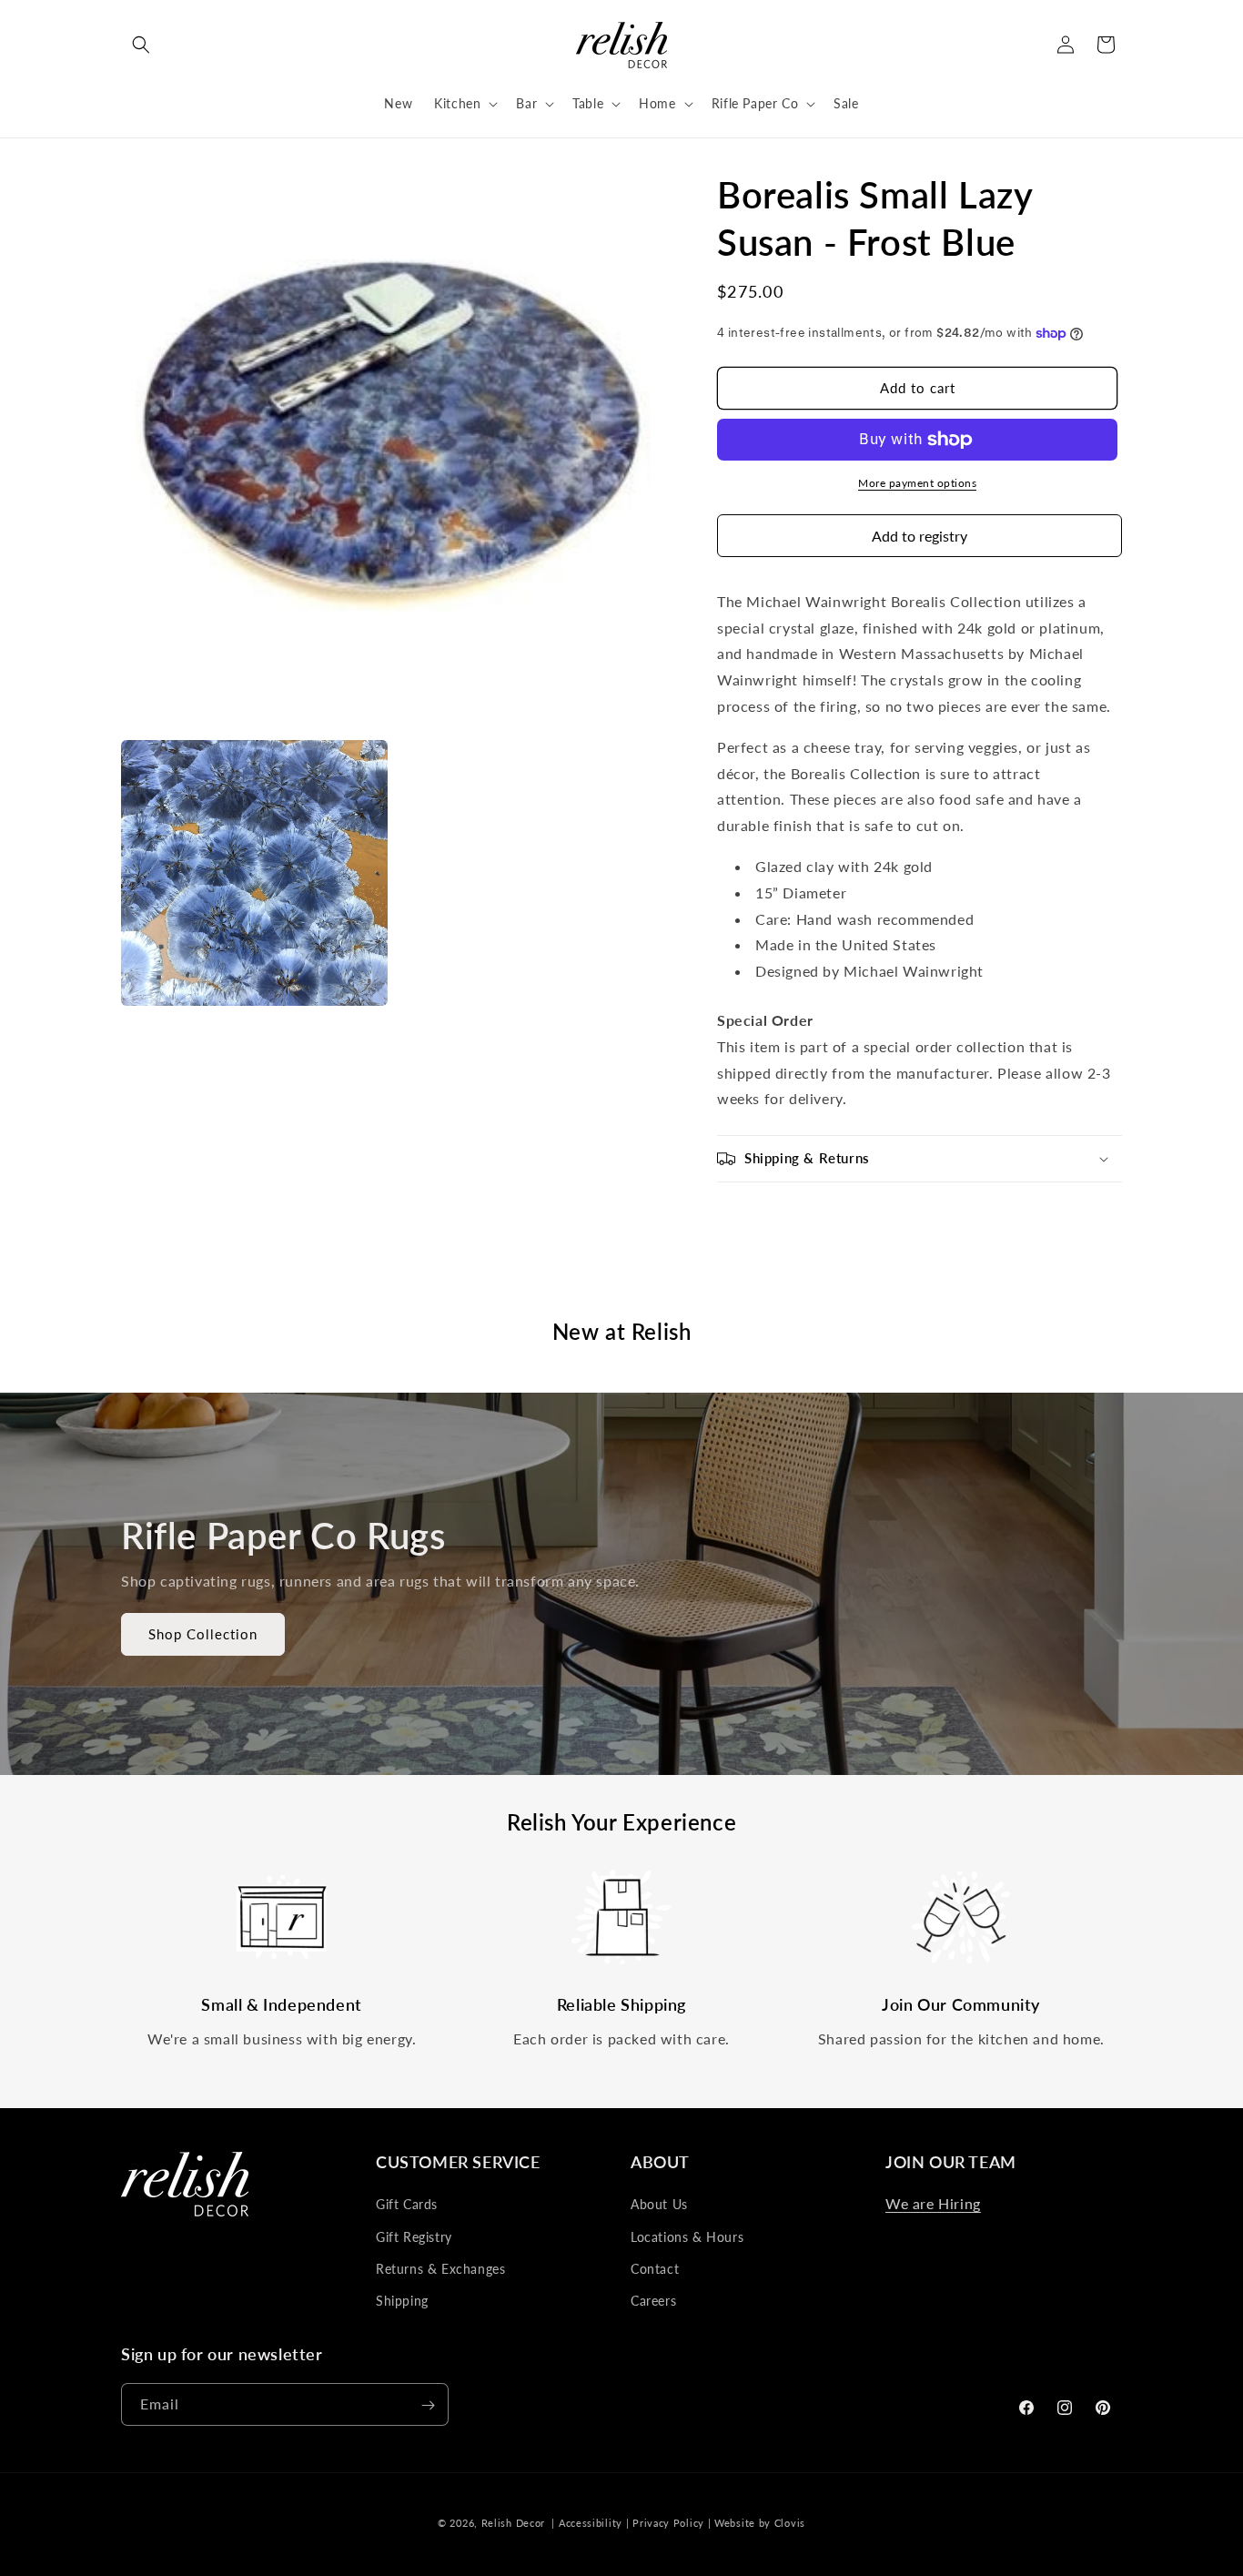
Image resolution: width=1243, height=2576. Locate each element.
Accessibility (591, 2523)
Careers (653, 2301)
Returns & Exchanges (440, 2269)
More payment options (917, 483)
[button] (141, 45)
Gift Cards (407, 2204)
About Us (659, 2204)
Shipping (402, 2301)
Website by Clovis (760, 2523)
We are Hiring (933, 2203)
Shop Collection (203, 1635)
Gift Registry (414, 2237)
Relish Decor (513, 2523)
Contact (655, 2269)
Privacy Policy (668, 2523)
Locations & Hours (687, 2237)
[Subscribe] (428, 2405)
